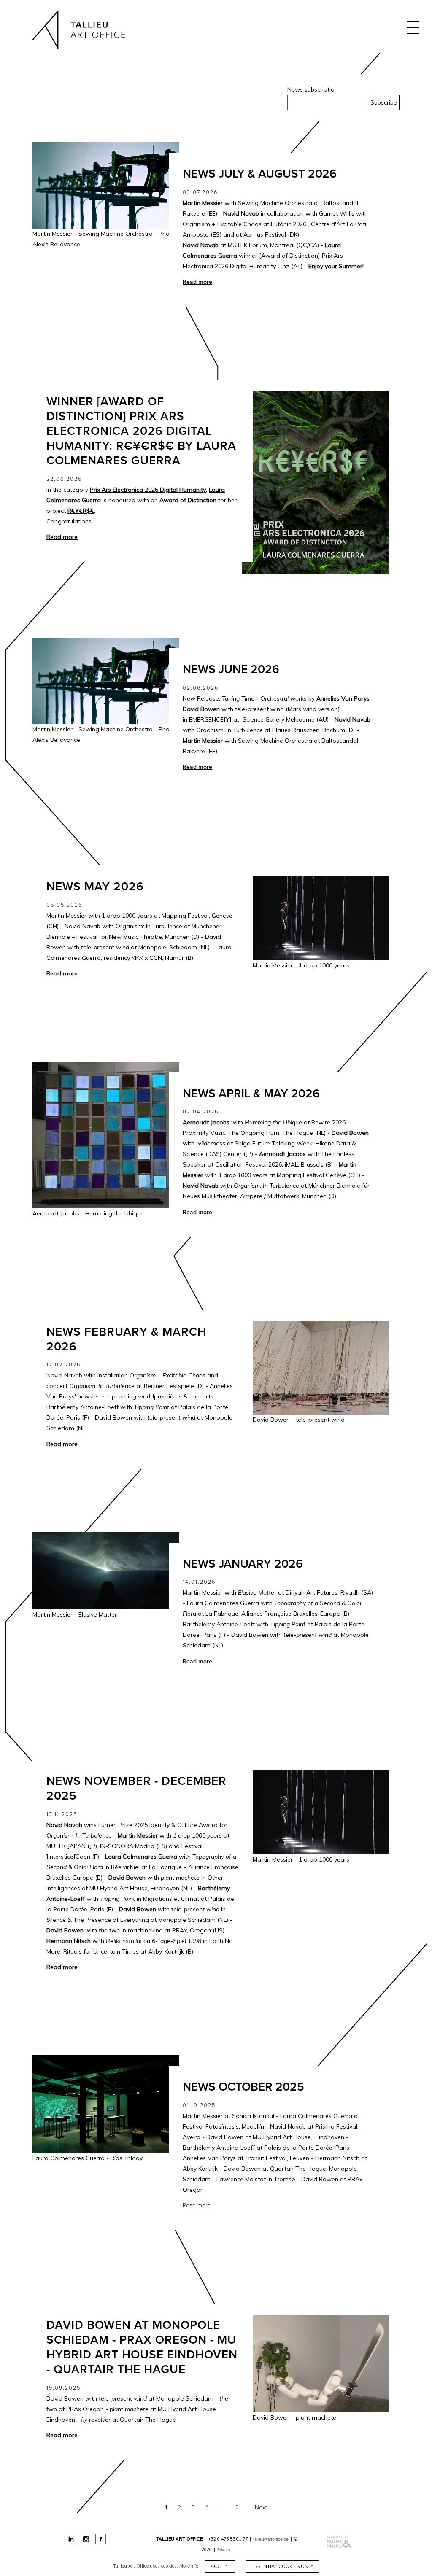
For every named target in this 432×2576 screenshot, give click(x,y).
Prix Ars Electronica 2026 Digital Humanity (148, 490)
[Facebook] (101, 2539)
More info (189, 2566)
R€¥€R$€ (81, 511)
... (221, 2507)
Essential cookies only (282, 2566)
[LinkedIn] (71, 2539)
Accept (220, 2566)
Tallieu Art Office (79, 32)
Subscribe (384, 102)
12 (236, 2507)
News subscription (313, 89)
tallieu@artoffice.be (271, 2539)
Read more (197, 2205)
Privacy (224, 2550)
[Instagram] (86, 2539)
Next (261, 2507)
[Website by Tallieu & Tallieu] (378, 2542)
